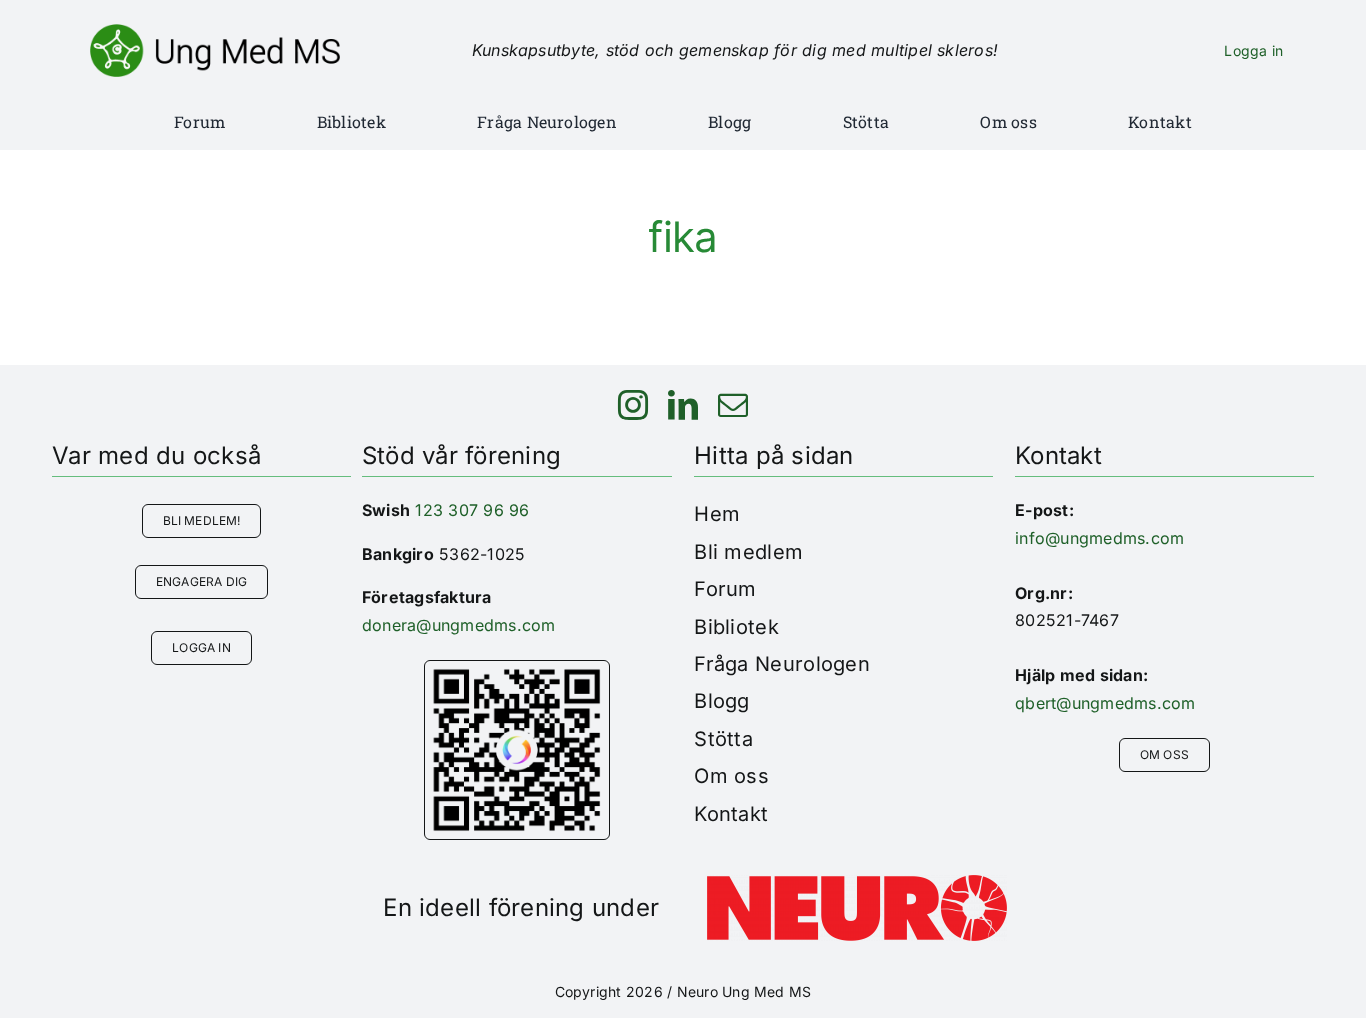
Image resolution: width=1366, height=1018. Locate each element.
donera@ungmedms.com (459, 625)
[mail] (733, 405)
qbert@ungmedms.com (1105, 703)
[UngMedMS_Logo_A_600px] (215, 32)
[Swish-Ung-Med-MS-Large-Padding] (517, 669)
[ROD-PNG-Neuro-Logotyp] (857, 883)
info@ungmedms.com (1099, 538)
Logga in (1253, 50)
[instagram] (633, 405)
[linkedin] (683, 405)
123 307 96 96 (472, 510)
